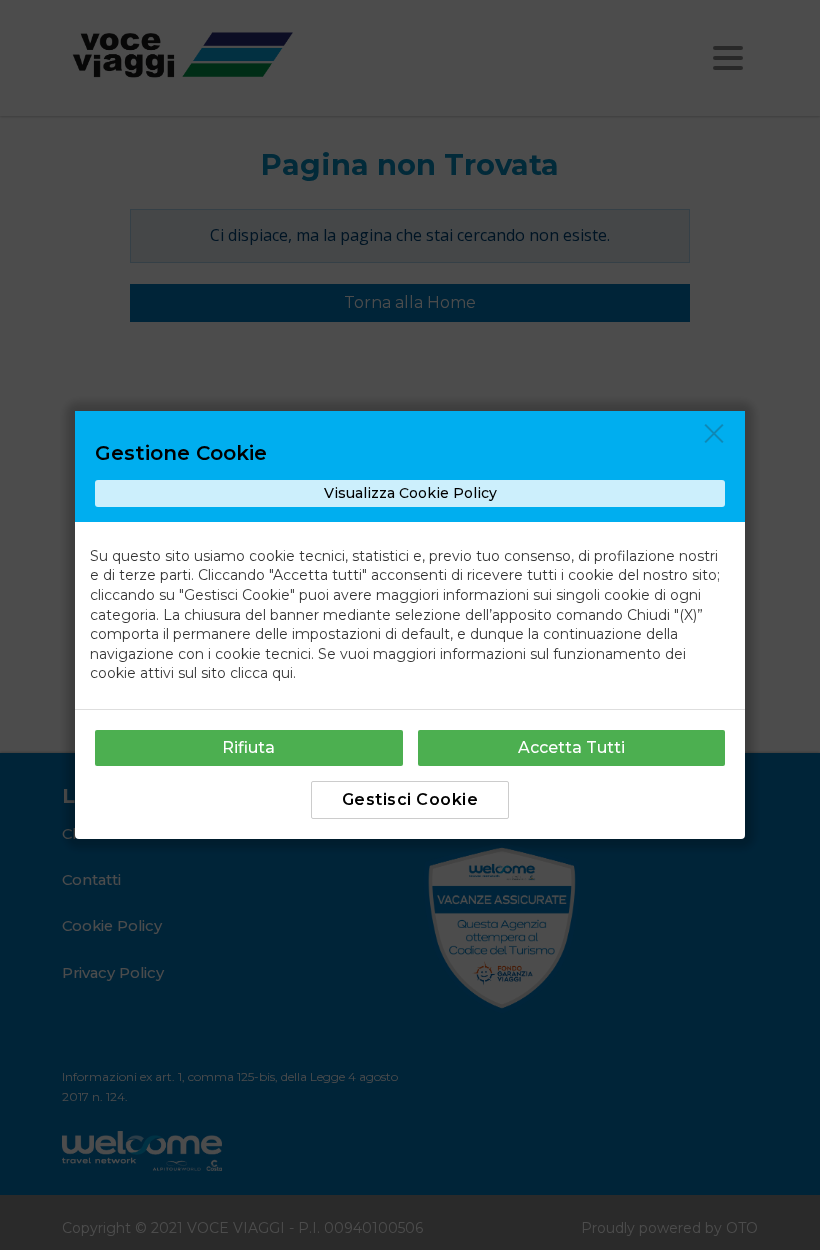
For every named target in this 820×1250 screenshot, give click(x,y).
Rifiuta (248, 747)
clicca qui (261, 673)
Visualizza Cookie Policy (410, 493)
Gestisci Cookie (410, 799)
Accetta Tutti (571, 747)
